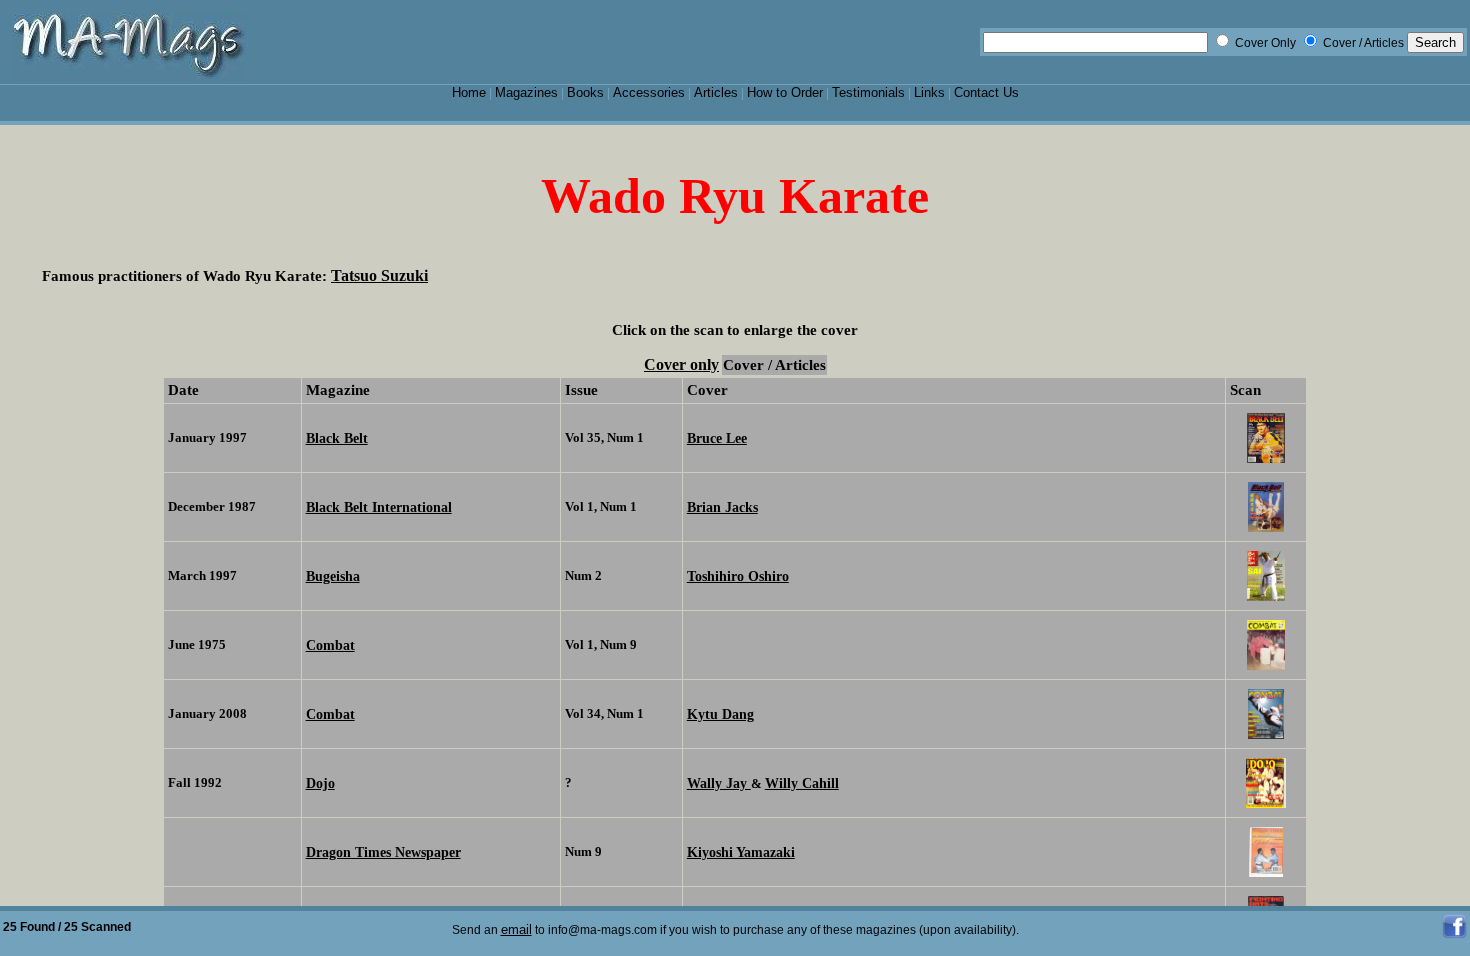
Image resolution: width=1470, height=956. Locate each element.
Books (585, 92)
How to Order (785, 92)
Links (929, 92)
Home (469, 92)
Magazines (526, 92)
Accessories (649, 92)
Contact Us (986, 92)
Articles (716, 92)
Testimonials (868, 92)
